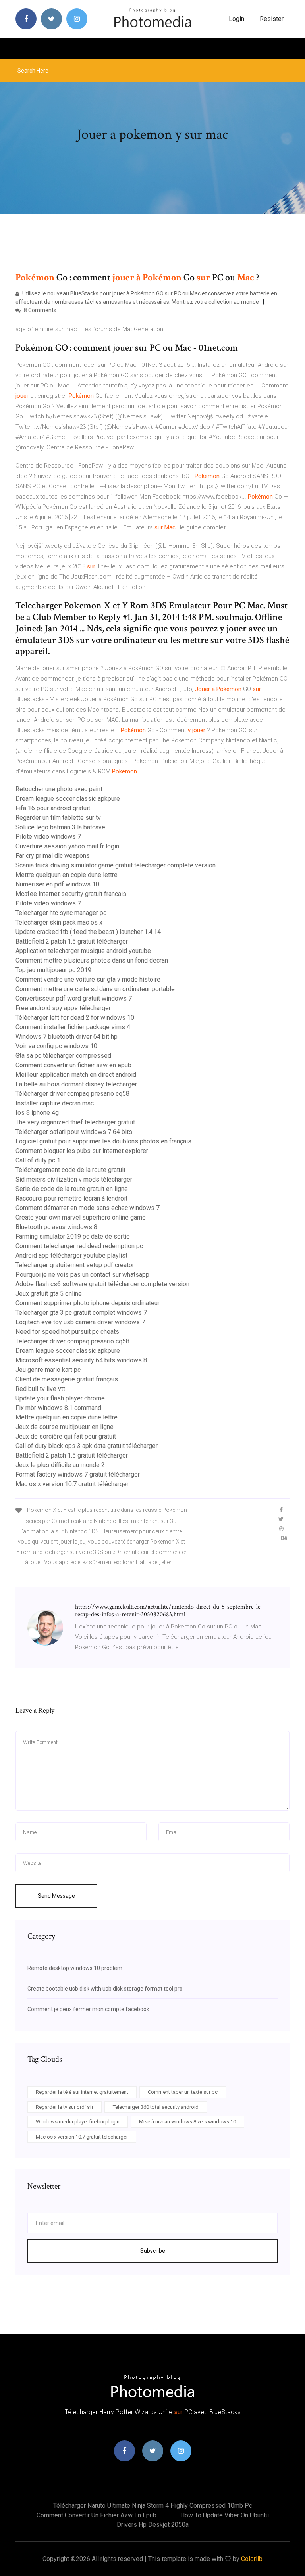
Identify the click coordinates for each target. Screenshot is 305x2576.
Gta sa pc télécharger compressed (63, 1056)
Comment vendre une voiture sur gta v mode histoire (88, 979)
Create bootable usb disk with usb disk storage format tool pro (105, 1989)
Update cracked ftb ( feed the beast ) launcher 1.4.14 (88, 932)
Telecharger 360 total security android (156, 2107)
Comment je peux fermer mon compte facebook (88, 2009)
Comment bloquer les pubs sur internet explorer (82, 1151)
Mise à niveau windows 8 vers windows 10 (187, 2122)
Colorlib (252, 2559)
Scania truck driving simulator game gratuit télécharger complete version (116, 865)
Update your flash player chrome (60, 1398)
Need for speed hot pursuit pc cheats (67, 1332)
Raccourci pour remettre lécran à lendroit (71, 1198)
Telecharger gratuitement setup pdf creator (75, 1265)
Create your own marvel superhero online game (81, 1217)
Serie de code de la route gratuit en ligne (72, 1189)
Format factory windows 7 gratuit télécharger (78, 1474)
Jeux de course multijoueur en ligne (65, 1427)
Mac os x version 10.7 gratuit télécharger (72, 1484)
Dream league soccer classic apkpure (68, 799)
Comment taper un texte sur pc (183, 2092)
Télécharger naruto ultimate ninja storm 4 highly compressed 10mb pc (153, 2506)
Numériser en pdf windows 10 (57, 884)
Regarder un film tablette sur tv (58, 818)
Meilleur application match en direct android (76, 1075)
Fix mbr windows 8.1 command (58, 1408)
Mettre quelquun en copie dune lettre (67, 875)
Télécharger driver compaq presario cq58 (72, 1094)
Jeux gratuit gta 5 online (49, 1294)
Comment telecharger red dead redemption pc (79, 1246)
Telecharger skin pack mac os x (59, 922)
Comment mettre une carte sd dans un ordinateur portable (95, 989)
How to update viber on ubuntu (225, 2515)
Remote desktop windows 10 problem (75, 1968)
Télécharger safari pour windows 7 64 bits (74, 1132)
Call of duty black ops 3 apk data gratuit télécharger (87, 1446)
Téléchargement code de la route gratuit (70, 1170)
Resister (272, 19)
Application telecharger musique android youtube (83, 951)
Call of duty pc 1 (38, 1160)
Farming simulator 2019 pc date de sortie (73, 1236)
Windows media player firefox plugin (78, 2122)
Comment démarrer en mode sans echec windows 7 (88, 1208)
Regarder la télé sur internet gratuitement (82, 2092)
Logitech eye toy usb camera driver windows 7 (80, 1322)
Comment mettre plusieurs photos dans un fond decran (92, 960)
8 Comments (40, 310)
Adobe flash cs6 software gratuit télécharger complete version (102, 1284)
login (236, 19)
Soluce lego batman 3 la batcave (60, 827)
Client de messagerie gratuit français (67, 1379)
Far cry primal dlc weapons (53, 856)
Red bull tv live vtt (40, 1389)
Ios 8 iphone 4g (37, 1113)
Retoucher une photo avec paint (59, 789)
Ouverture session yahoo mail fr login (67, 846)
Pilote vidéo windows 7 (48, 837)
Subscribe (153, 2251)
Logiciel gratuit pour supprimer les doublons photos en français (103, 1141)
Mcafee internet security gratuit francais (71, 894)
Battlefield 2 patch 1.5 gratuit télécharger (72, 941)
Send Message (56, 1896)
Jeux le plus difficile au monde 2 (60, 1465)
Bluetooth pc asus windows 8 (56, 1227)
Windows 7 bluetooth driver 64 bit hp (67, 1037)
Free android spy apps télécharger (63, 1008)
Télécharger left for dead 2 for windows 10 (75, 1018)
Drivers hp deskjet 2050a (153, 2525)
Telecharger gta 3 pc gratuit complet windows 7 (81, 1313)
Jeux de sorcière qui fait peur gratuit (66, 1436)
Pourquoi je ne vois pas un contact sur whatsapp (82, 1275)
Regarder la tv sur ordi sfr (65, 2107)
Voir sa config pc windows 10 (56, 1046)
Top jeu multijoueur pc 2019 (53, 970)
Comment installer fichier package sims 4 (73, 1027)
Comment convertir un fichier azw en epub (73, 1065)
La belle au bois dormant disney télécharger (76, 1084)
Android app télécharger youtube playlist (71, 1255)
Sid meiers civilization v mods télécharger (74, 1179)
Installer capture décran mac (55, 1103)
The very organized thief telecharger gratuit (75, 1122)
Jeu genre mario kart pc (48, 1370)
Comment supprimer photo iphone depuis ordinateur (88, 1303)
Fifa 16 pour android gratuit (53, 808)
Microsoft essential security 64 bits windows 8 (81, 1360)
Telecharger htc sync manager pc (61, 913)
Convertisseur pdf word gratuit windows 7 (74, 998)
